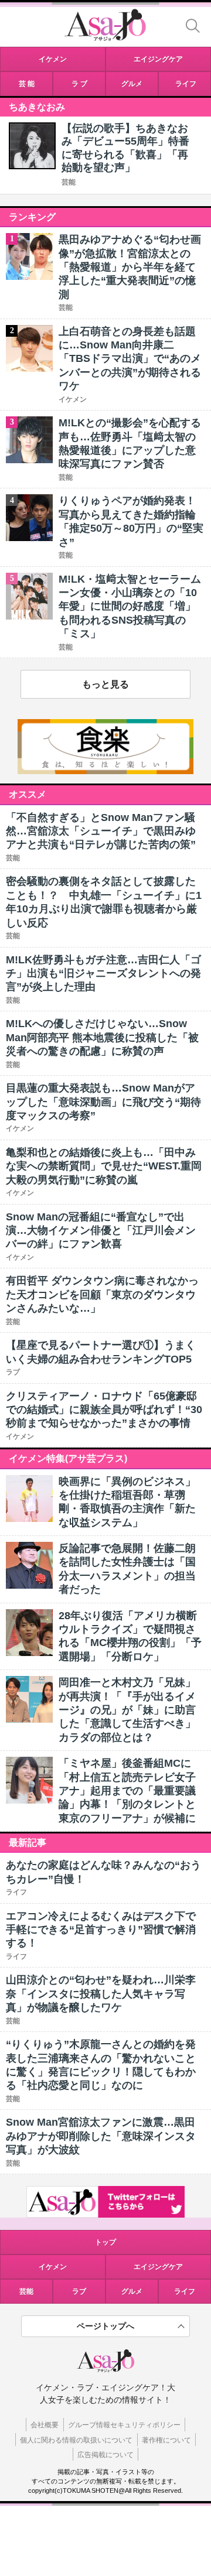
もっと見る (105, 684)
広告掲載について (105, 2455)
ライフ (185, 2291)
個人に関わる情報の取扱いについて (76, 2440)
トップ (105, 2242)
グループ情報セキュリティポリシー (124, 2425)
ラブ (79, 2291)
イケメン (53, 2267)
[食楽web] (105, 771)
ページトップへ (105, 2326)
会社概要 (45, 2425)
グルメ (132, 2291)
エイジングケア (158, 2267)
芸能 (69, 182)
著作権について (166, 2440)
